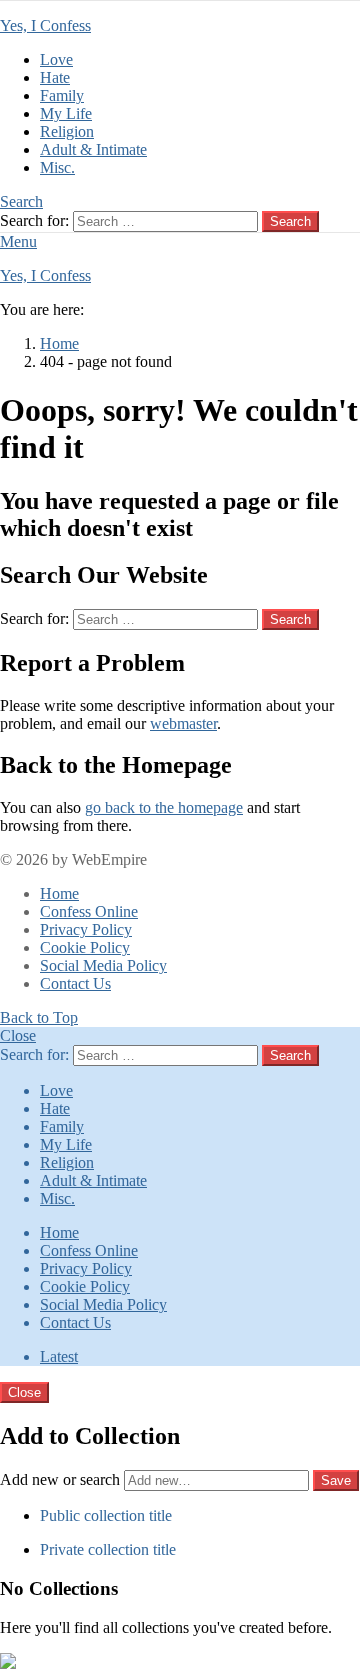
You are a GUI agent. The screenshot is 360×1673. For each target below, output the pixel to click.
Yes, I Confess (45, 25)
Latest (59, 1356)
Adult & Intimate (93, 149)
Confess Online (89, 911)
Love (56, 59)
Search (290, 221)
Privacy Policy (86, 929)
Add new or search (62, 1479)
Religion (67, 131)
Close (18, 1035)
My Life (66, 113)
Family (62, 95)
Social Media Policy (103, 965)
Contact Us (75, 983)
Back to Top (39, 1017)
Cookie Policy (85, 947)
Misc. (57, 167)
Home (59, 893)
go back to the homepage (164, 807)
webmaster (183, 723)
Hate (55, 77)
